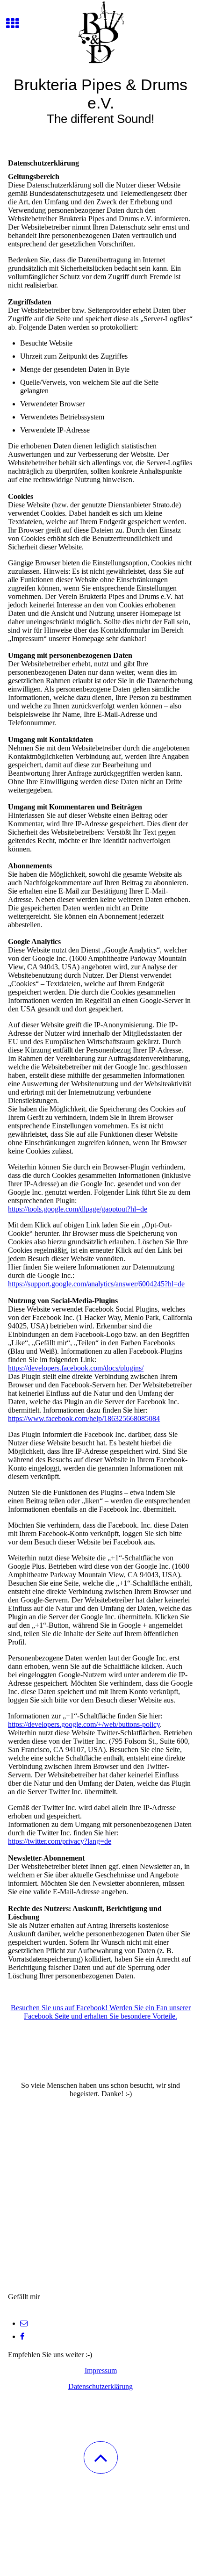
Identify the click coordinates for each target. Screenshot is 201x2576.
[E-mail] (24, 2323)
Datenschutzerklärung (100, 2386)
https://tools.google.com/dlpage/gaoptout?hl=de (78, 1209)
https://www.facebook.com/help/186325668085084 (84, 1418)
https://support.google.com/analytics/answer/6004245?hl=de (96, 1284)
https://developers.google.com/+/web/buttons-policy (84, 1724)
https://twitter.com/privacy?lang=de (60, 1841)
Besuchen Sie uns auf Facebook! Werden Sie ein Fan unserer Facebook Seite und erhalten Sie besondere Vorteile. (101, 2012)
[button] (101, 2457)
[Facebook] (22, 2336)
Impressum (101, 2370)
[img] (100, 35)
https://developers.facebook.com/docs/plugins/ (76, 1368)
